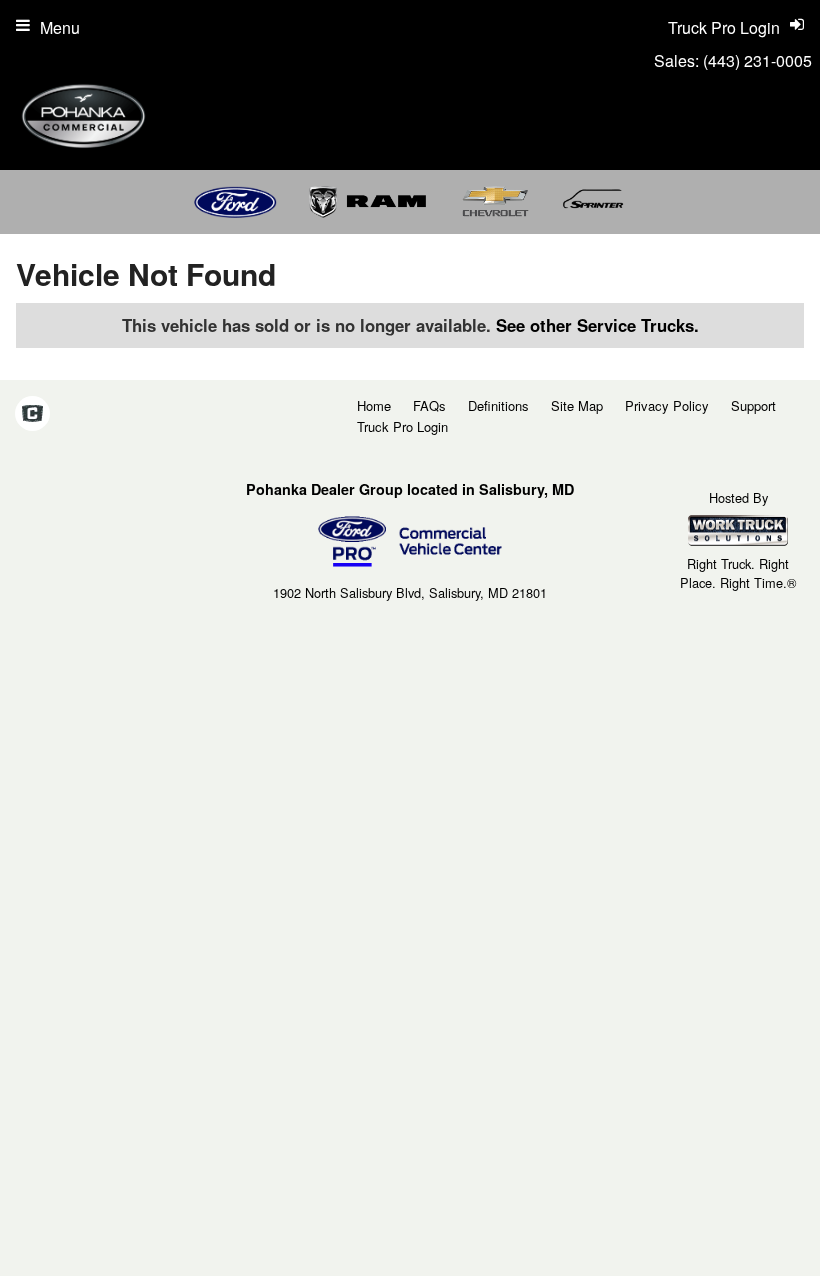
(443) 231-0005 (757, 60)
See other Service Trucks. (597, 325)
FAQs (429, 405)
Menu (60, 27)
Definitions (498, 405)
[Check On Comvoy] (32, 414)
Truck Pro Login (402, 426)
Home (374, 405)
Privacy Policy (667, 405)
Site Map (577, 405)
